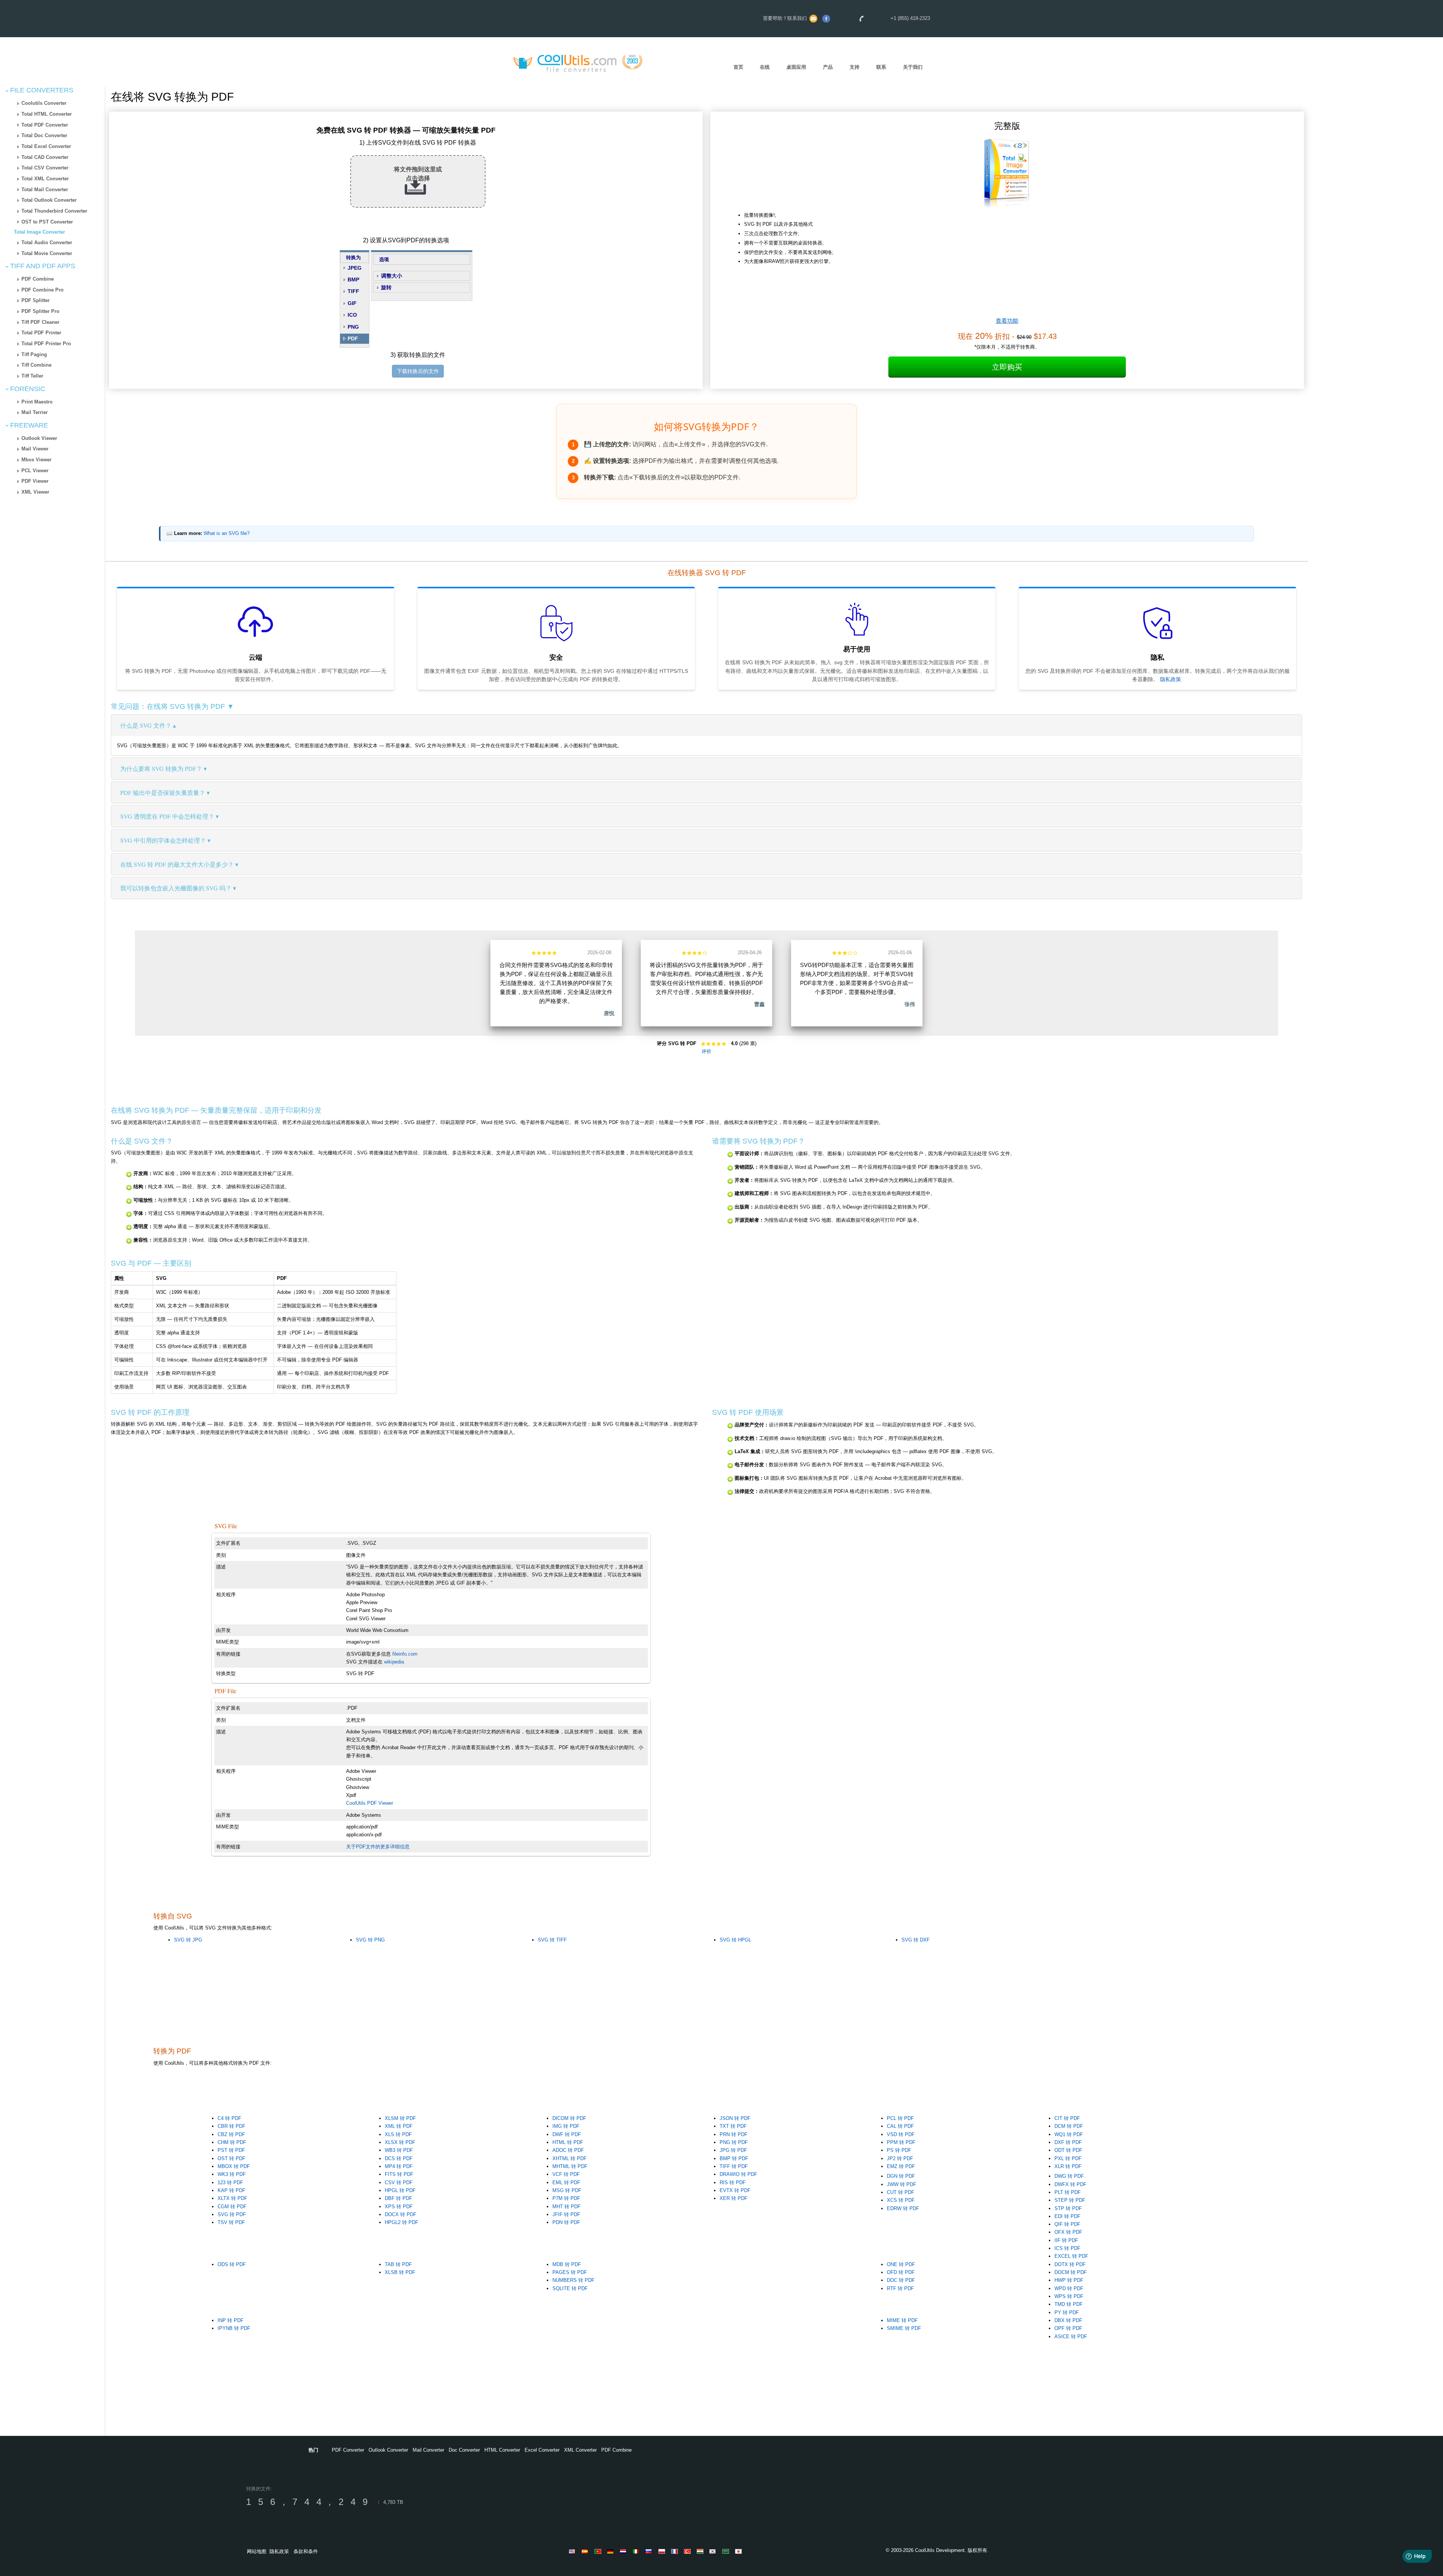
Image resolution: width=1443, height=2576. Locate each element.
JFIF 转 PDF (566, 2214)
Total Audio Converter (47, 242)
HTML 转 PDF (568, 2142)
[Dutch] (625, 2551)
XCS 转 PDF (901, 2200)
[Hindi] (701, 2551)
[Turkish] (688, 2551)
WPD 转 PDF (1069, 2288)
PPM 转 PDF (901, 2142)
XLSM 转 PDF (400, 2118)
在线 (765, 67)
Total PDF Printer (41, 333)
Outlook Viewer (39, 438)
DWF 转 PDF (567, 2134)
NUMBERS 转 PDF (573, 2280)
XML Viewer (35, 492)
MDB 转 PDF (567, 2264)
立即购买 (1007, 367)
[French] (676, 2551)
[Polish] (663, 2551)
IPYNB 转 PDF (234, 2328)
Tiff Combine (36, 365)
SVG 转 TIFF (552, 1940)
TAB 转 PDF (398, 2264)
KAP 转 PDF (231, 2190)
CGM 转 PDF (232, 2207)
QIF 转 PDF (1067, 2224)
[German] (612, 2551)
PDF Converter (348, 2450)
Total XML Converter (45, 179)
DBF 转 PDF (399, 2198)
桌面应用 (796, 67)
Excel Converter (542, 2450)
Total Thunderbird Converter (54, 211)
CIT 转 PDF (1067, 2118)
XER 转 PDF (734, 2198)
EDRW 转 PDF (903, 2208)
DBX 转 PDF (1068, 2320)
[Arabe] (727, 2551)
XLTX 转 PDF (232, 2198)
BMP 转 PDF (734, 2158)
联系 (881, 67)
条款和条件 (306, 2551)
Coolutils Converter (44, 103)
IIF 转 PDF (1066, 2240)
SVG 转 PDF (232, 2214)
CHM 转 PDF (232, 2142)
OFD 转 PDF (901, 2272)
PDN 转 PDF (566, 2222)
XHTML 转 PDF (569, 2158)
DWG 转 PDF (1069, 2176)
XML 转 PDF (399, 2126)
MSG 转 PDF (567, 2190)
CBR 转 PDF (231, 2126)
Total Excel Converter (46, 146)
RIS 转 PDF (733, 2182)
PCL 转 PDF (900, 2118)
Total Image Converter (39, 232)
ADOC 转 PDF (568, 2150)
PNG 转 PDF (734, 2142)
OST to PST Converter (47, 222)
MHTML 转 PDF (570, 2166)
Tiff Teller (32, 376)
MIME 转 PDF (902, 2320)
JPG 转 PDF (733, 2150)
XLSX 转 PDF (400, 2142)
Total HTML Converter (47, 114)
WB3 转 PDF (399, 2150)
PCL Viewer (35, 471)
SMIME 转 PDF (904, 2328)
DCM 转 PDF (1069, 2126)
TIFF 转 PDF (734, 2166)
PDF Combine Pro (42, 290)
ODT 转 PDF (1068, 2150)
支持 (855, 67)
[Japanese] (740, 2551)
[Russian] (650, 2551)
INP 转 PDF (231, 2320)
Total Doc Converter (44, 135)
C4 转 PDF (229, 2118)
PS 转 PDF (899, 2150)
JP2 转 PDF (900, 2158)
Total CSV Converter (45, 168)
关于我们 (913, 67)
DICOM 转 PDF (569, 2118)
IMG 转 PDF (566, 2126)
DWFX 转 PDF (1070, 2184)
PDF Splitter (36, 300)
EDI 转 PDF (1067, 2216)
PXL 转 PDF (1068, 2158)
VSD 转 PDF (901, 2134)
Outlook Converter (388, 2450)
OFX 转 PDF (1068, 2232)
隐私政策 (1171, 679)
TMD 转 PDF (1069, 2304)
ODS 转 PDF (232, 2264)
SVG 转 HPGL (735, 1940)
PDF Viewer (35, 481)
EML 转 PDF (566, 2182)
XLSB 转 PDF (400, 2272)
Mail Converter (428, 2450)
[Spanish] (586, 2551)
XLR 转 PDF (1068, 2166)
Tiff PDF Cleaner (40, 322)
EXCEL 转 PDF (1071, 2256)
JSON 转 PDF (735, 2118)
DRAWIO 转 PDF (738, 2174)
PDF (353, 338)
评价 (706, 1051)
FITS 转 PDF (399, 2174)
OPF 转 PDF (1068, 2328)
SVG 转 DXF (916, 1940)
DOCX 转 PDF (401, 2214)
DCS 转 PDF (399, 2158)
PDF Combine (38, 279)
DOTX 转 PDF (1070, 2264)
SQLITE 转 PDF (570, 2288)
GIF (352, 303)
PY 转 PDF (1067, 2312)
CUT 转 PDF (901, 2192)
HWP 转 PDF (1069, 2280)
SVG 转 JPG (188, 1940)
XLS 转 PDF (398, 2134)
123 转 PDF (230, 2182)
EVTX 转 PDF (735, 2190)
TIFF (353, 291)
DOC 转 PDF (901, 2280)
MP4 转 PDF (399, 2166)
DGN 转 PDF (901, 2176)
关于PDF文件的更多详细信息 (378, 1847)
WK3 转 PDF (232, 2174)
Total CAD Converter (45, 157)
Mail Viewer (35, 449)
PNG (353, 327)
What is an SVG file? (227, 533)
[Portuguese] (599, 2551)
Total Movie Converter (47, 253)
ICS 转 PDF (1067, 2248)
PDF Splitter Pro (40, 311)
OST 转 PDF (231, 2158)
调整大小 (392, 276)
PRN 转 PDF (734, 2134)
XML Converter (580, 2450)
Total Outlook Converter (49, 200)
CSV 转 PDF (399, 2182)
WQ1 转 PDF (1069, 2134)
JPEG (355, 268)
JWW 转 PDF (901, 2184)
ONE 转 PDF (901, 2264)
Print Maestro (37, 402)
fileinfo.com (405, 1654)
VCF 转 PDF (566, 2174)
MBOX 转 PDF (234, 2166)
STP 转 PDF (1068, 2208)
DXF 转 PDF (1068, 2142)
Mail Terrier (35, 412)
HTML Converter (502, 2450)
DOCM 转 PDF (1071, 2272)
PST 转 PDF (231, 2150)
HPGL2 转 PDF (402, 2222)
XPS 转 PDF (399, 2207)
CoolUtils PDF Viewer (370, 1803)
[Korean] (714, 2551)
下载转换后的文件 (418, 371)
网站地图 (257, 2551)
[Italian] (637, 2551)
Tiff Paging (34, 354)
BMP (353, 280)
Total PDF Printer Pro (46, 344)
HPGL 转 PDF (400, 2190)
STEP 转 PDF (1070, 2200)
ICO (352, 315)
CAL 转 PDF (900, 2126)
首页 (738, 67)
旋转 (386, 287)
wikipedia (394, 1662)
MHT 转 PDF (566, 2207)
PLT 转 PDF (1068, 2192)
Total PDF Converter (45, 125)
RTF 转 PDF (900, 2288)
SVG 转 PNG (370, 1940)
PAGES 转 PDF (570, 2272)
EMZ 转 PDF (901, 2166)
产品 (828, 67)
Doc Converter (464, 2450)
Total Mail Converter (45, 190)
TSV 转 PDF (231, 2222)
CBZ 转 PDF (231, 2134)
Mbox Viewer (36, 460)
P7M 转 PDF (566, 2198)
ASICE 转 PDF (1071, 2337)
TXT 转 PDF (733, 2126)
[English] (573, 2551)
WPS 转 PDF (1069, 2296)
